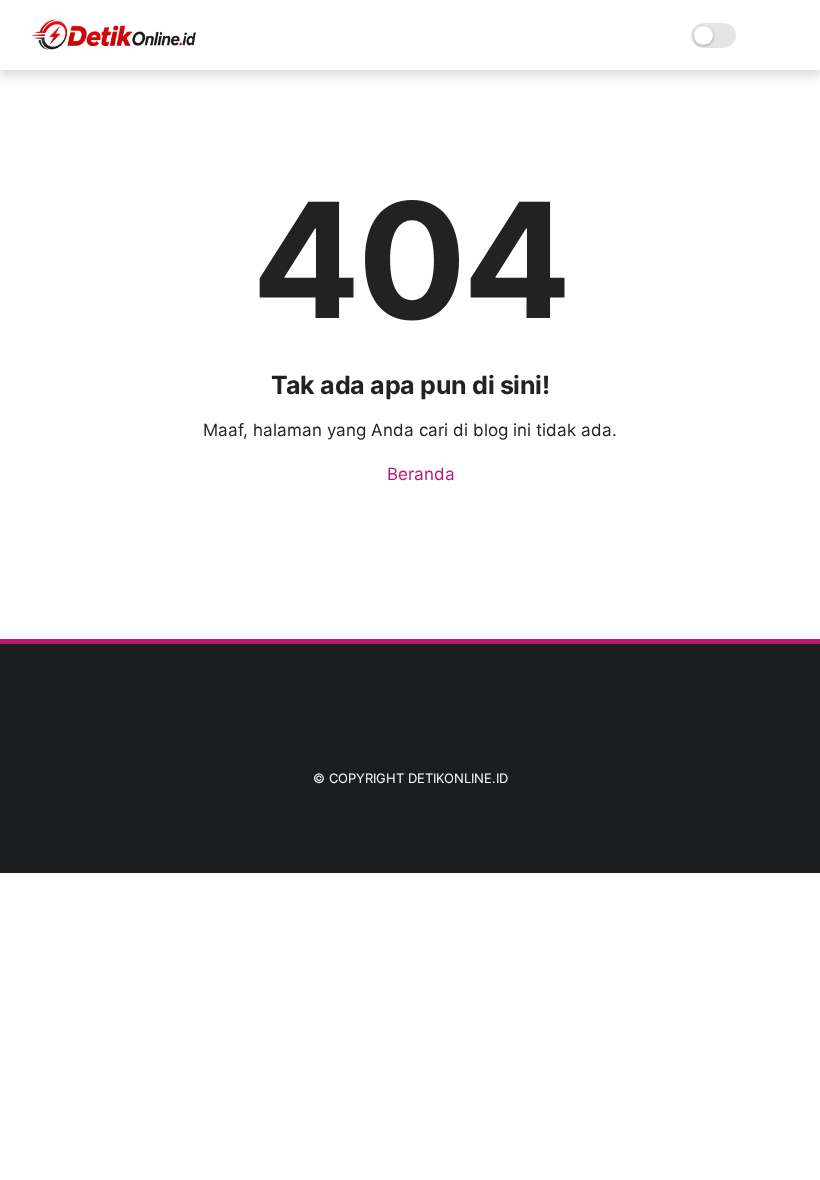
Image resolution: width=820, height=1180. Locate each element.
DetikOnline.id (458, 778)
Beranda (418, 474)
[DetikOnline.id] (113, 46)
